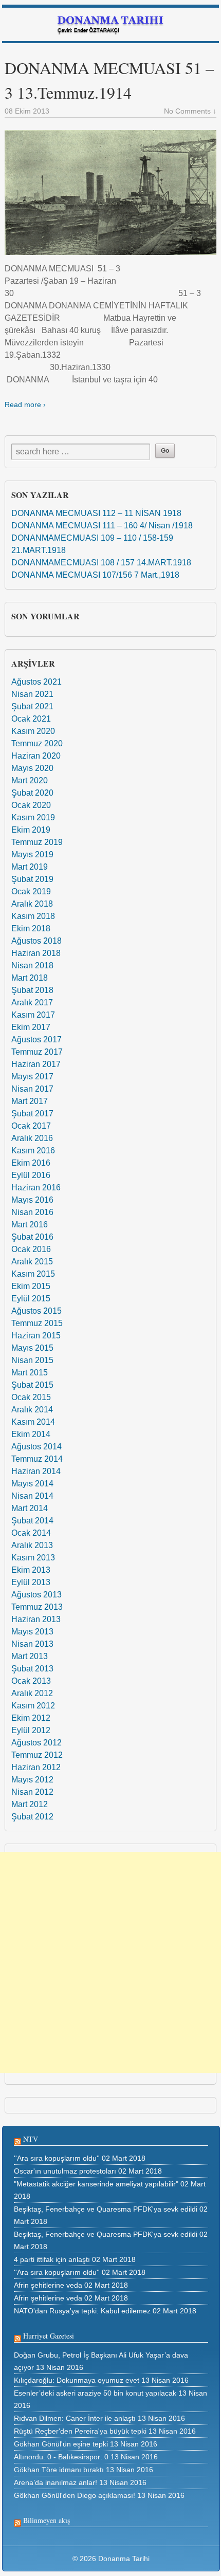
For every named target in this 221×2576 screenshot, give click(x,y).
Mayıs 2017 (32, 1077)
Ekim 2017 (31, 1027)
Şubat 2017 (32, 1114)
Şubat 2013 (32, 1669)
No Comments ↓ (190, 111)
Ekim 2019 (31, 830)
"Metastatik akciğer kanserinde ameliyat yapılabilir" (96, 2184)
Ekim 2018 (31, 928)
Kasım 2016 (33, 1151)
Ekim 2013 (31, 1570)
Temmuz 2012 (37, 1755)
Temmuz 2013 (37, 1607)
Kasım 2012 (33, 1706)
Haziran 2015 (36, 1336)
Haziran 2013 (36, 1619)
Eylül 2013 (31, 1582)
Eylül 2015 (31, 1299)
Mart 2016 (30, 1225)
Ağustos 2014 (36, 1447)
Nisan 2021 (32, 694)
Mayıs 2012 (32, 1780)
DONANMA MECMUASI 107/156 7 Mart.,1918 (95, 575)
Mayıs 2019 (32, 854)
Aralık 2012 (32, 1693)
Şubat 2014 (32, 1521)
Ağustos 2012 (36, 1743)
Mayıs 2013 (32, 1632)
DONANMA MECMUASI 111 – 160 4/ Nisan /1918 (102, 526)
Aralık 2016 (32, 1138)
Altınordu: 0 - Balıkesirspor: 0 (61, 2457)
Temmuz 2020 (37, 743)
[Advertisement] (110, 1962)
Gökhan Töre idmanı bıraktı (59, 2470)
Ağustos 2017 (36, 1039)
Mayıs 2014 (32, 1484)
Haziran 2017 (36, 1064)
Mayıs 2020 (32, 768)
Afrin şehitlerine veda (48, 2285)
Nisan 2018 (32, 965)
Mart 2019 (30, 867)
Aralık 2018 (32, 904)
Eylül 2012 (31, 1730)
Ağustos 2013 (36, 1595)
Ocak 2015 (31, 1397)
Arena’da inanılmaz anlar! (56, 2482)
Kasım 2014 (33, 1422)
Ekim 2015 (31, 1286)
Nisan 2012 (32, 1792)
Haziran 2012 (36, 1767)
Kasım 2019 (33, 817)
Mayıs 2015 (32, 1348)
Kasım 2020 (33, 731)
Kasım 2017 (33, 1015)
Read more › (25, 404)
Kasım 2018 (33, 916)
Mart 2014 (30, 1508)
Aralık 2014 (32, 1410)
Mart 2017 (30, 1101)
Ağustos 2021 (36, 682)
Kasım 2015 (33, 1274)
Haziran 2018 (36, 953)
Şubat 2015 (32, 1385)
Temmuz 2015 (37, 1323)
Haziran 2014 (36, 1471)
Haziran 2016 (36, 1188)
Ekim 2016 (31, 1163)
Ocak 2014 (31, 1533)
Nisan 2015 (32, 1360)
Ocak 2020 (31, 805)
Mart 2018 (30, 978)
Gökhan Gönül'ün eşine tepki (61, 2444)
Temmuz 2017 (37, 1052)
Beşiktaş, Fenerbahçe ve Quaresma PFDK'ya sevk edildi (106, 2209)
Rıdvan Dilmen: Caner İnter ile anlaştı (75, 2418)
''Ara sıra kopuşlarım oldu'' (57, 2158)
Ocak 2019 (31, 891)
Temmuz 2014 (37, 1459)
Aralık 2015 (32, 1262)
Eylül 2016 (31, 1175)
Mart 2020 (30, 780)
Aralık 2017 (32, 1002)
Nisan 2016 (32, 1212)
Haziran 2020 (36, 756)
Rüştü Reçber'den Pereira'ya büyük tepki (80, 2431)
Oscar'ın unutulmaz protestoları (65, 2171)
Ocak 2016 (31, 1249)
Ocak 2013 (31, 1681)
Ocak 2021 (31, 719)
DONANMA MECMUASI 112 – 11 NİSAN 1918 (96, 513)
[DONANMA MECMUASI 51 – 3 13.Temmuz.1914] (110, 192)
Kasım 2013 (33, 1558)
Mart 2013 (30, 1656)
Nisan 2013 (32, 1644)
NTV (31, 2139)
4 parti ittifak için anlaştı (52, 2259)
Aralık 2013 (32, 1545)
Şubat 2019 (32, 879)
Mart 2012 (30, 1804)
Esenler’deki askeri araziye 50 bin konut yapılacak (95, 2393)
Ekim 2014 (31, 1434)
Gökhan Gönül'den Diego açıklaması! (75, 2495)
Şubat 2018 (32, 990)
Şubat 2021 (32, 706)
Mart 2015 (30, 1373)
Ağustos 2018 (36, 941)
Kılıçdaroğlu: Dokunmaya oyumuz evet (77, 2380)
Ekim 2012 (31, 1718)
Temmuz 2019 (37, 842)
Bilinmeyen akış (47, 2520)
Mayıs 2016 (32, 1200)
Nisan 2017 (32, 1089)
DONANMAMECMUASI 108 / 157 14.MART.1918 (101, 563)
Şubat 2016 (32, 1237)
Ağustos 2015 (36, 1311)
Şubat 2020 (32, 793)
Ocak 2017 (31, 1126)
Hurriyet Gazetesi (49, 2336)
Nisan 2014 (32, 1496)
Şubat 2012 (32, 1817)
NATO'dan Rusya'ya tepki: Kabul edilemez (82, 2311)
